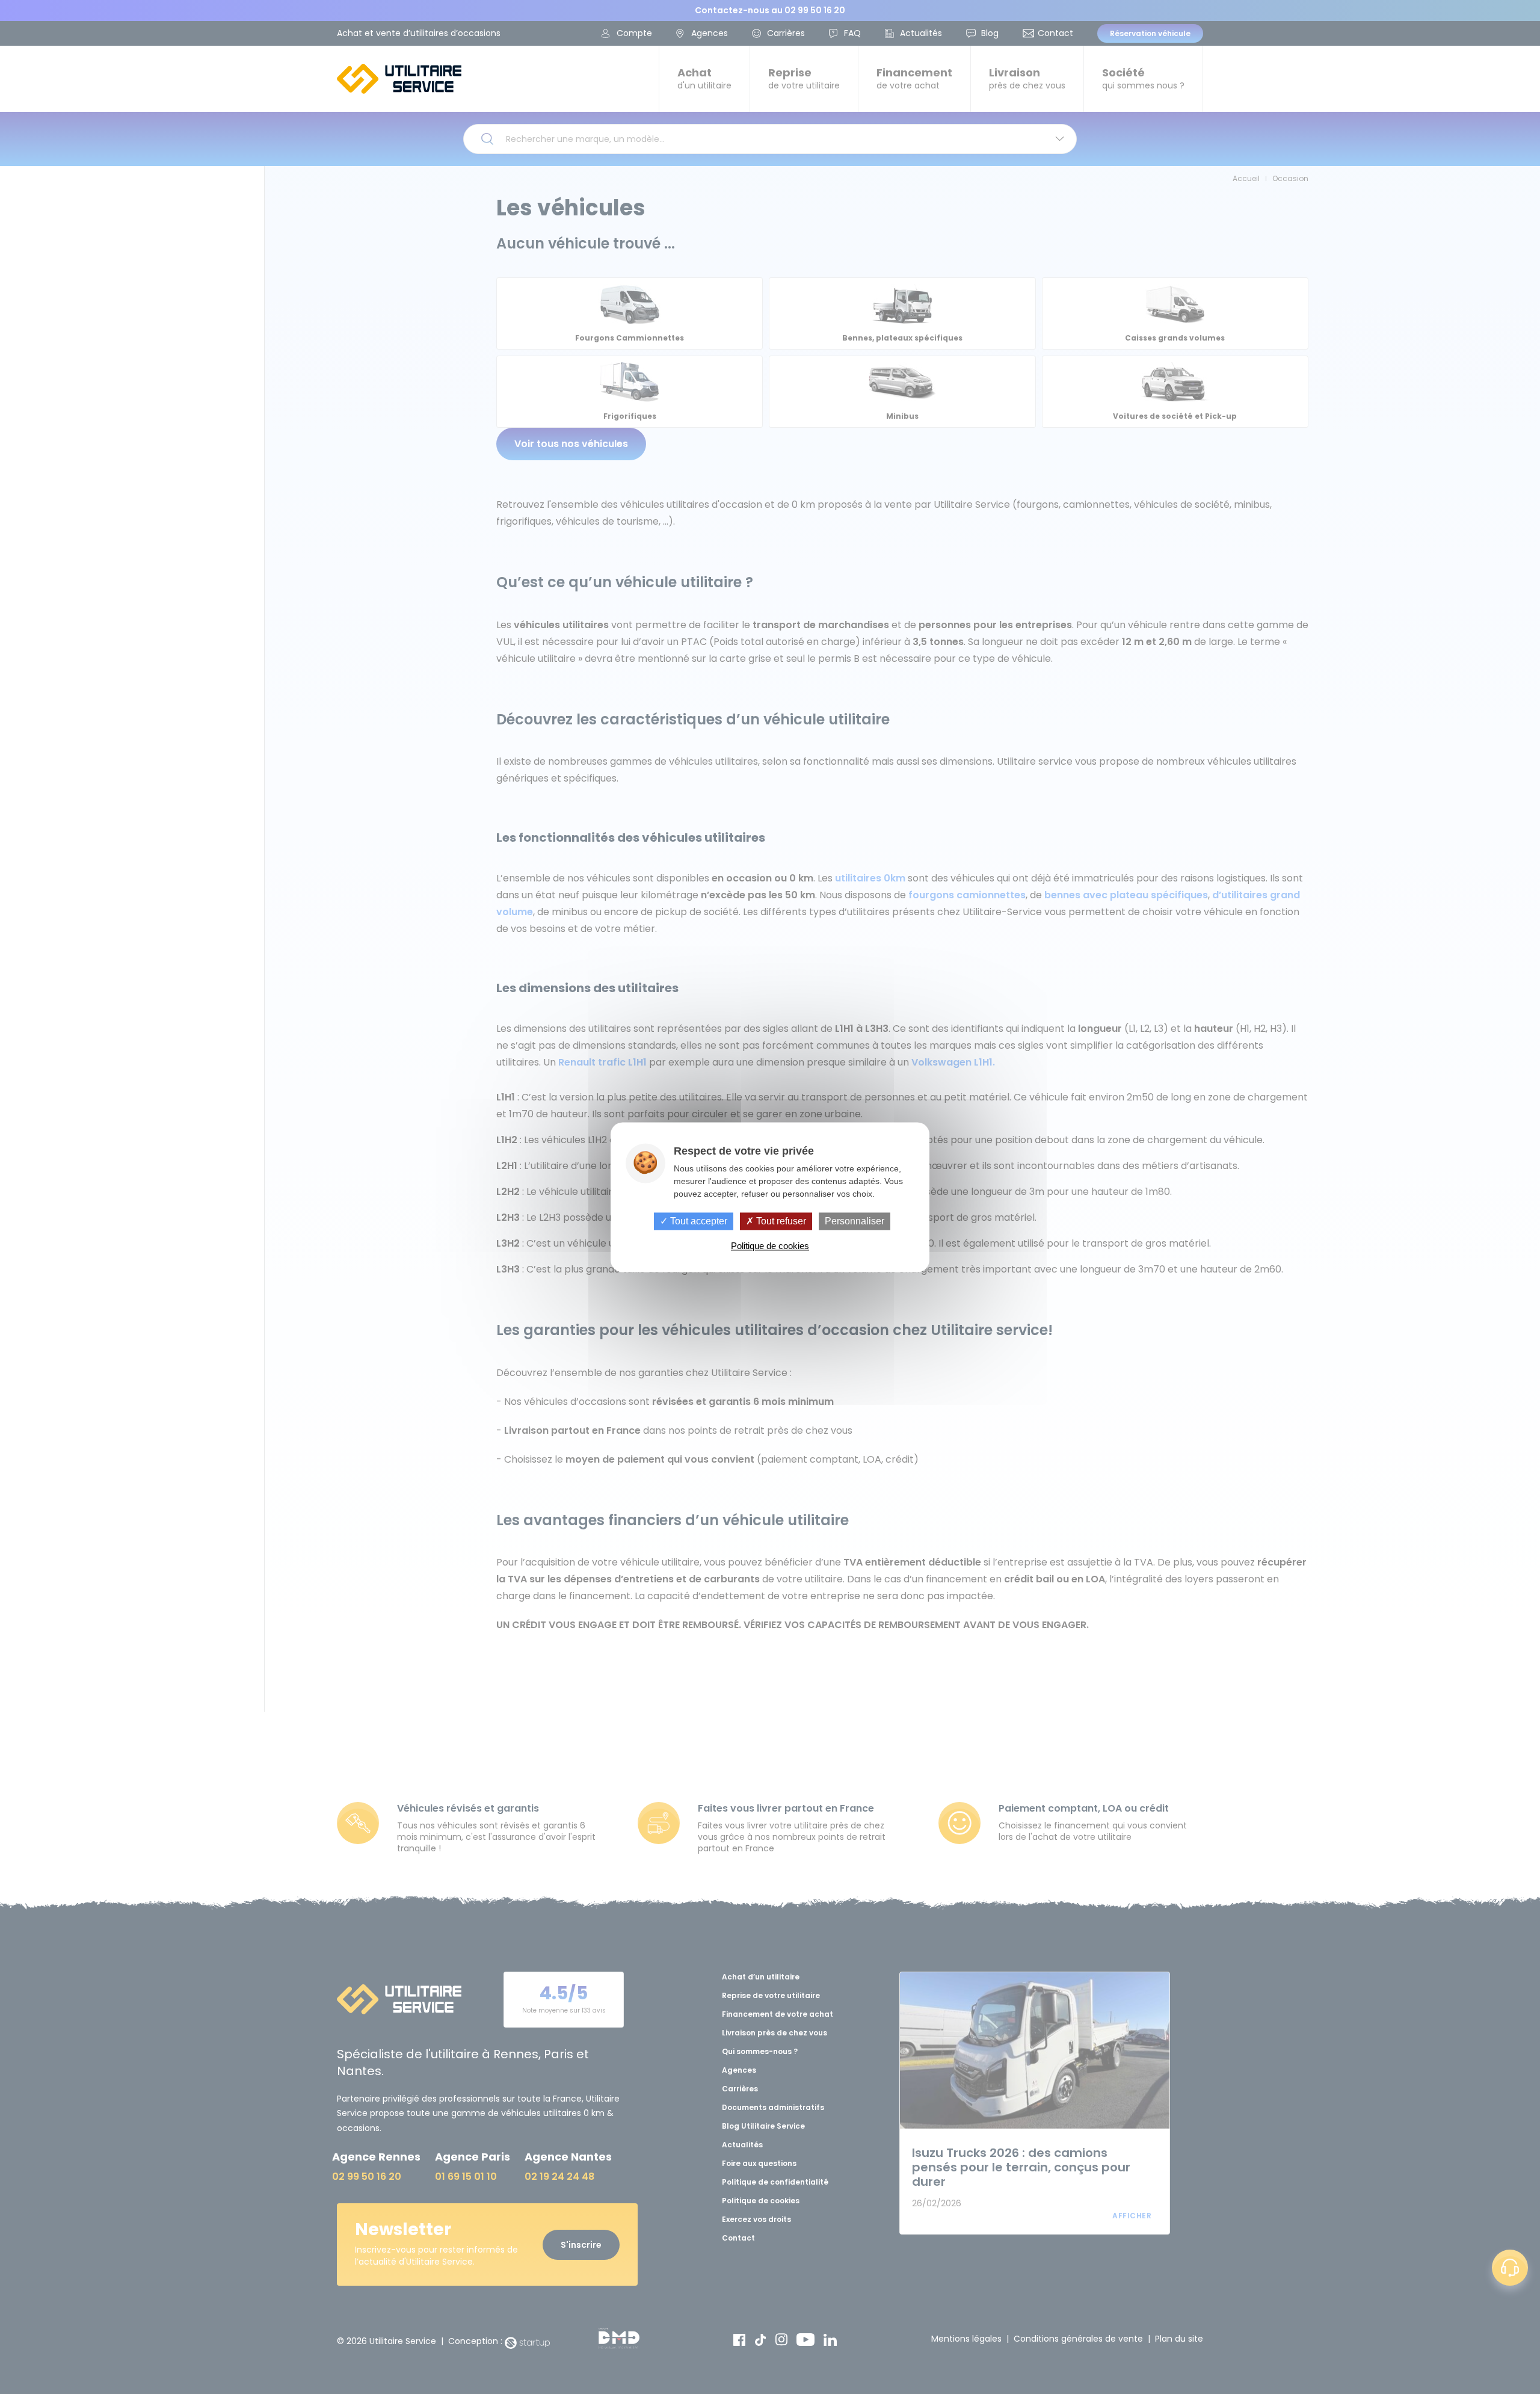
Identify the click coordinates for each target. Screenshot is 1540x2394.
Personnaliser (855, 1221)
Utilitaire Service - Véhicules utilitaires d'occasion (399, 79)
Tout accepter (698, 1221)
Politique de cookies (770, 1246)
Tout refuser (780, 1221)
